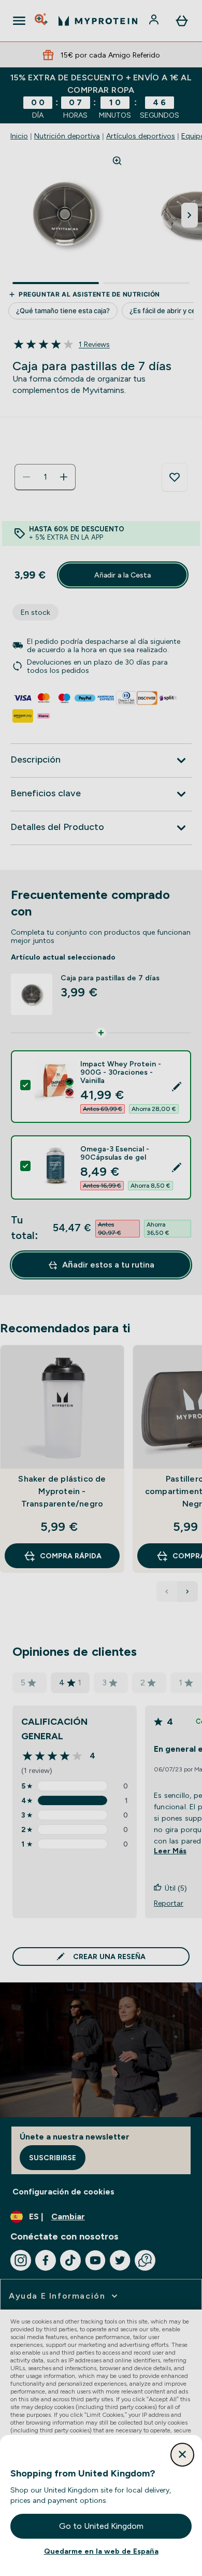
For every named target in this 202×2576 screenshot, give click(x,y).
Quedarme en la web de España (101, 2551)
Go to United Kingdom (101, 2526)
